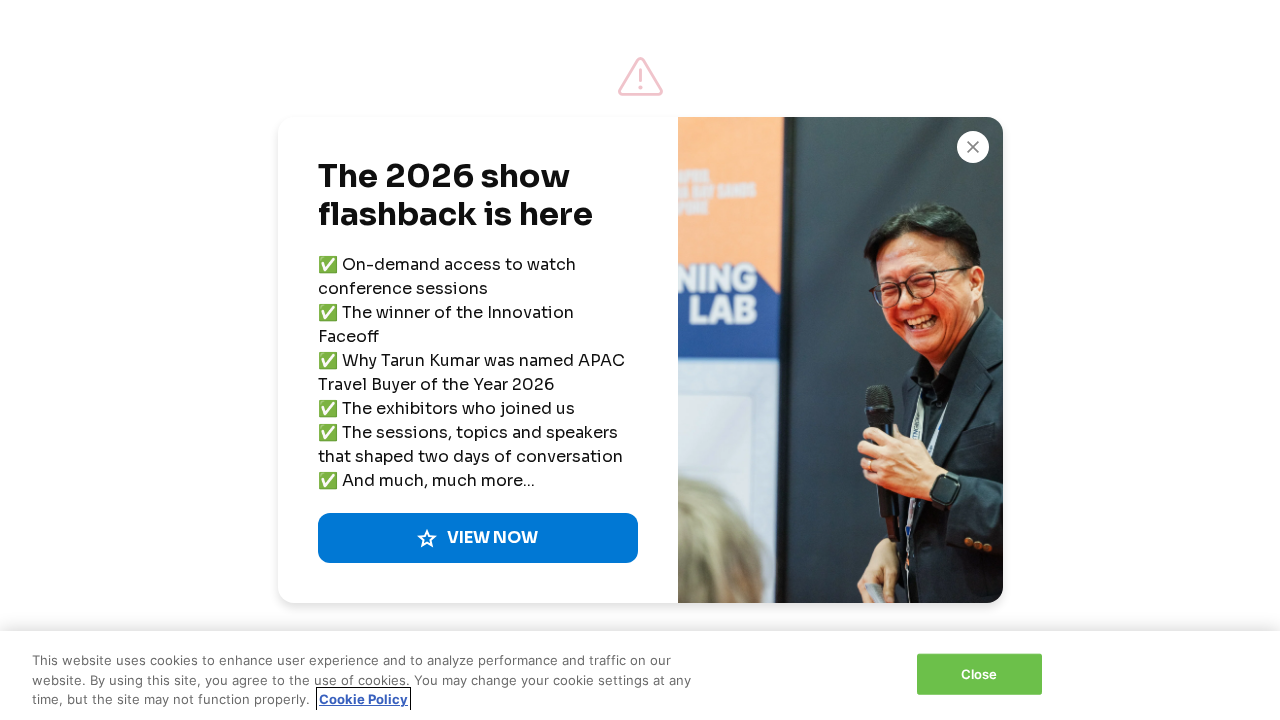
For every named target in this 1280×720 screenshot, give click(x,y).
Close (979, 673)
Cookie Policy (363, 699)
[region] (640, 675)
